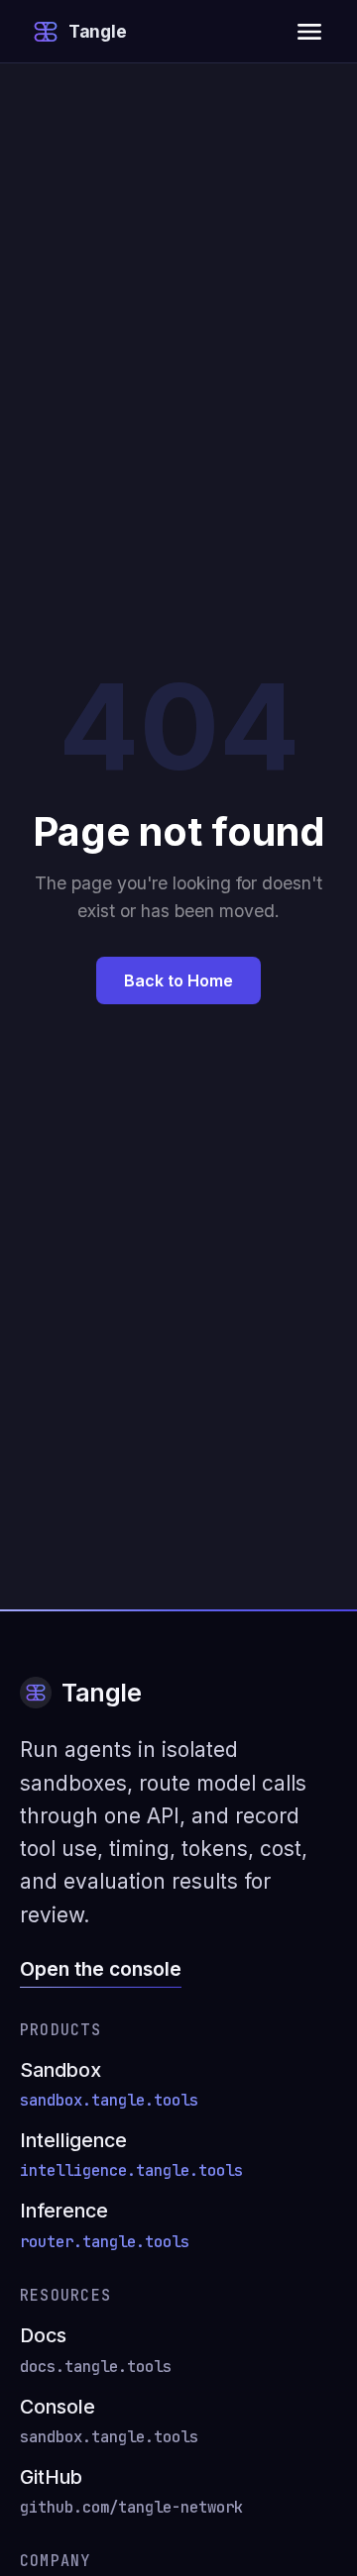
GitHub (131, 2491)
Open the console (101, 1969)
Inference (105, 2225)
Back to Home (178, 980)
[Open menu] (309, 32)
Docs (96, 2350)
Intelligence (131, 2155)
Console (109, 2421)
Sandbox (109, 2084)
